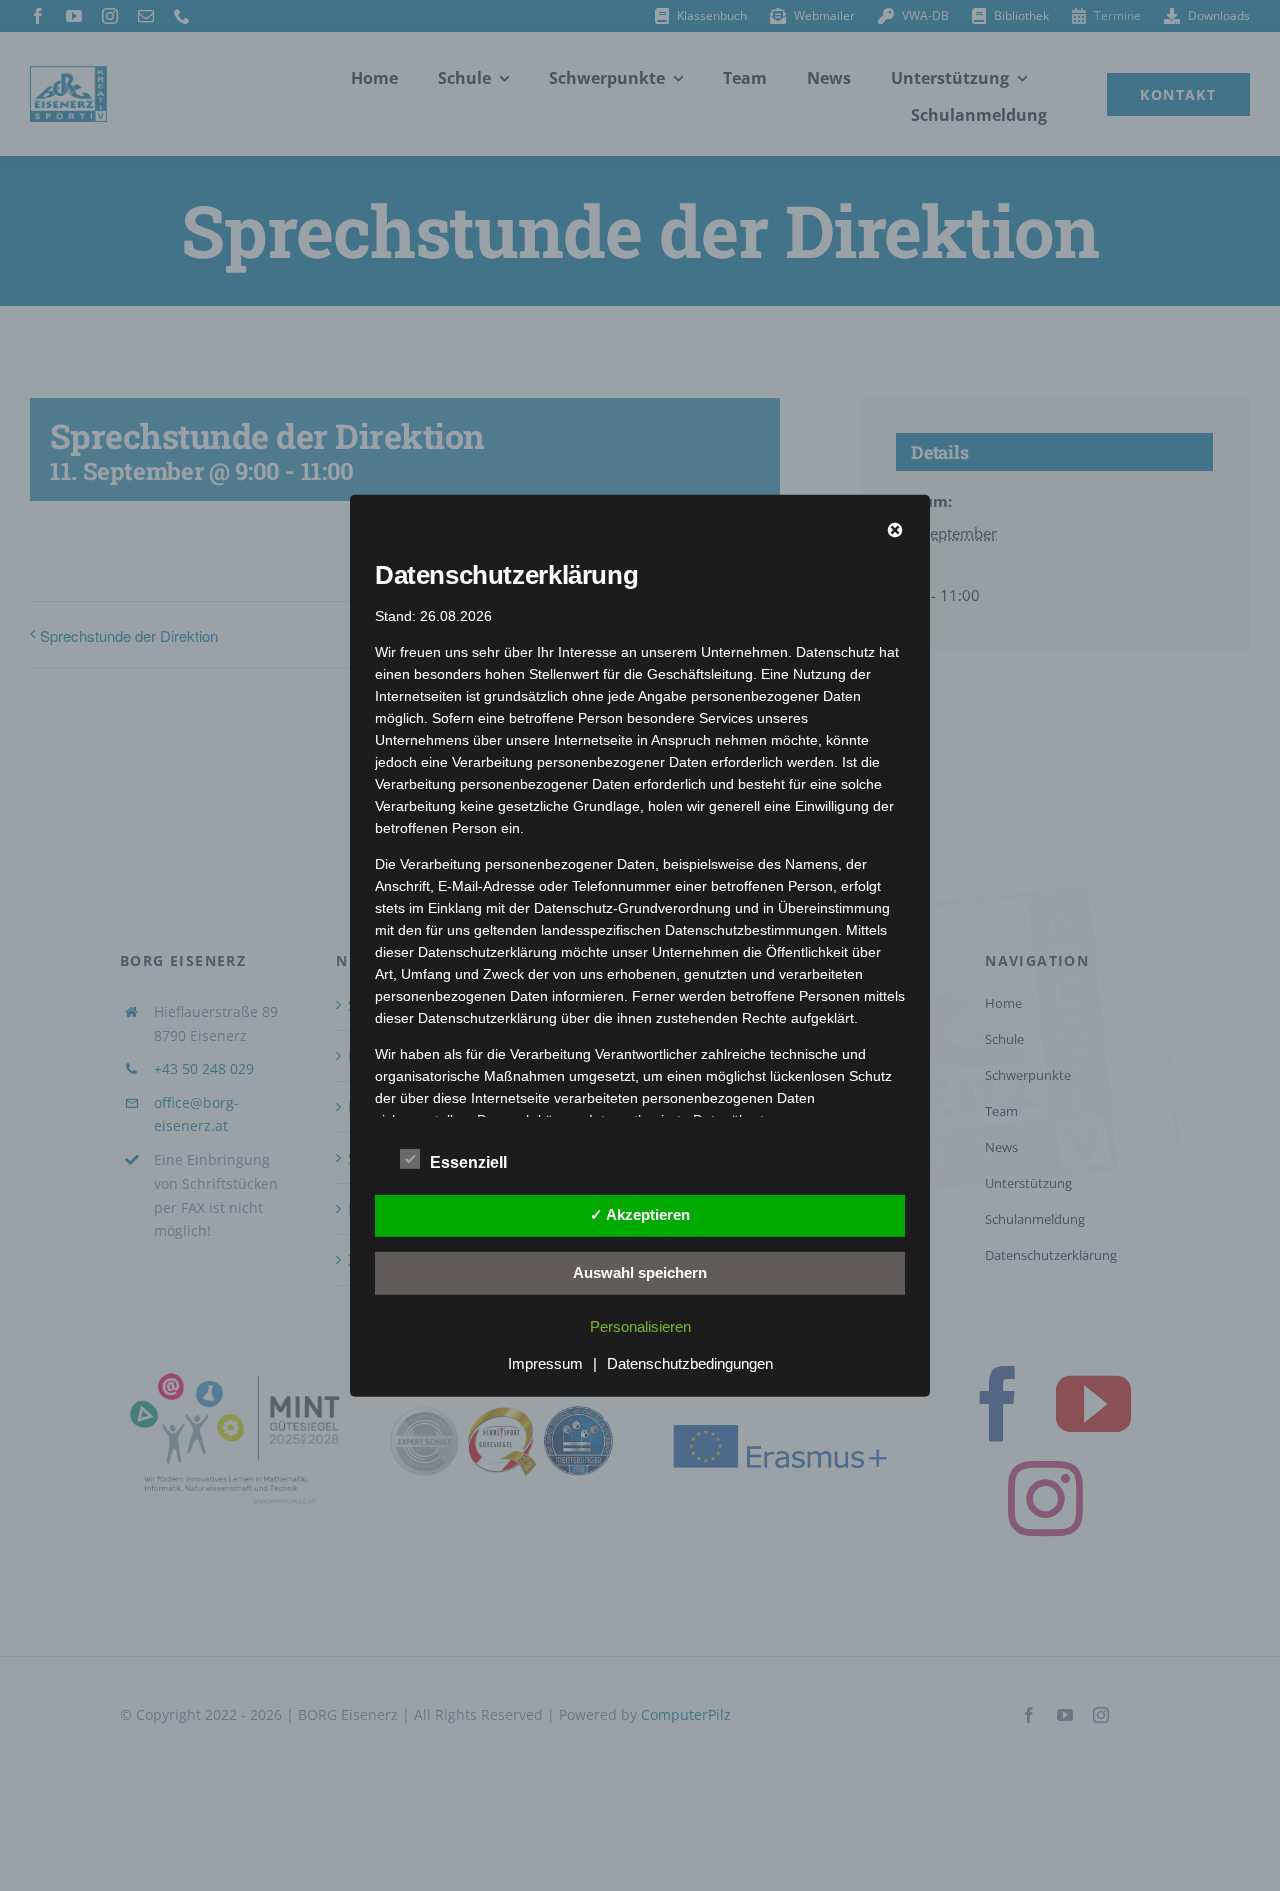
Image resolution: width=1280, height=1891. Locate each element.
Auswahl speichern (640, 1271)
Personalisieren (640, 1326)
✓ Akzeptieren (640, 1214)
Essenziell (468, 1162)
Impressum (545, 1363)
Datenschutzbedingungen (690, 1363)
